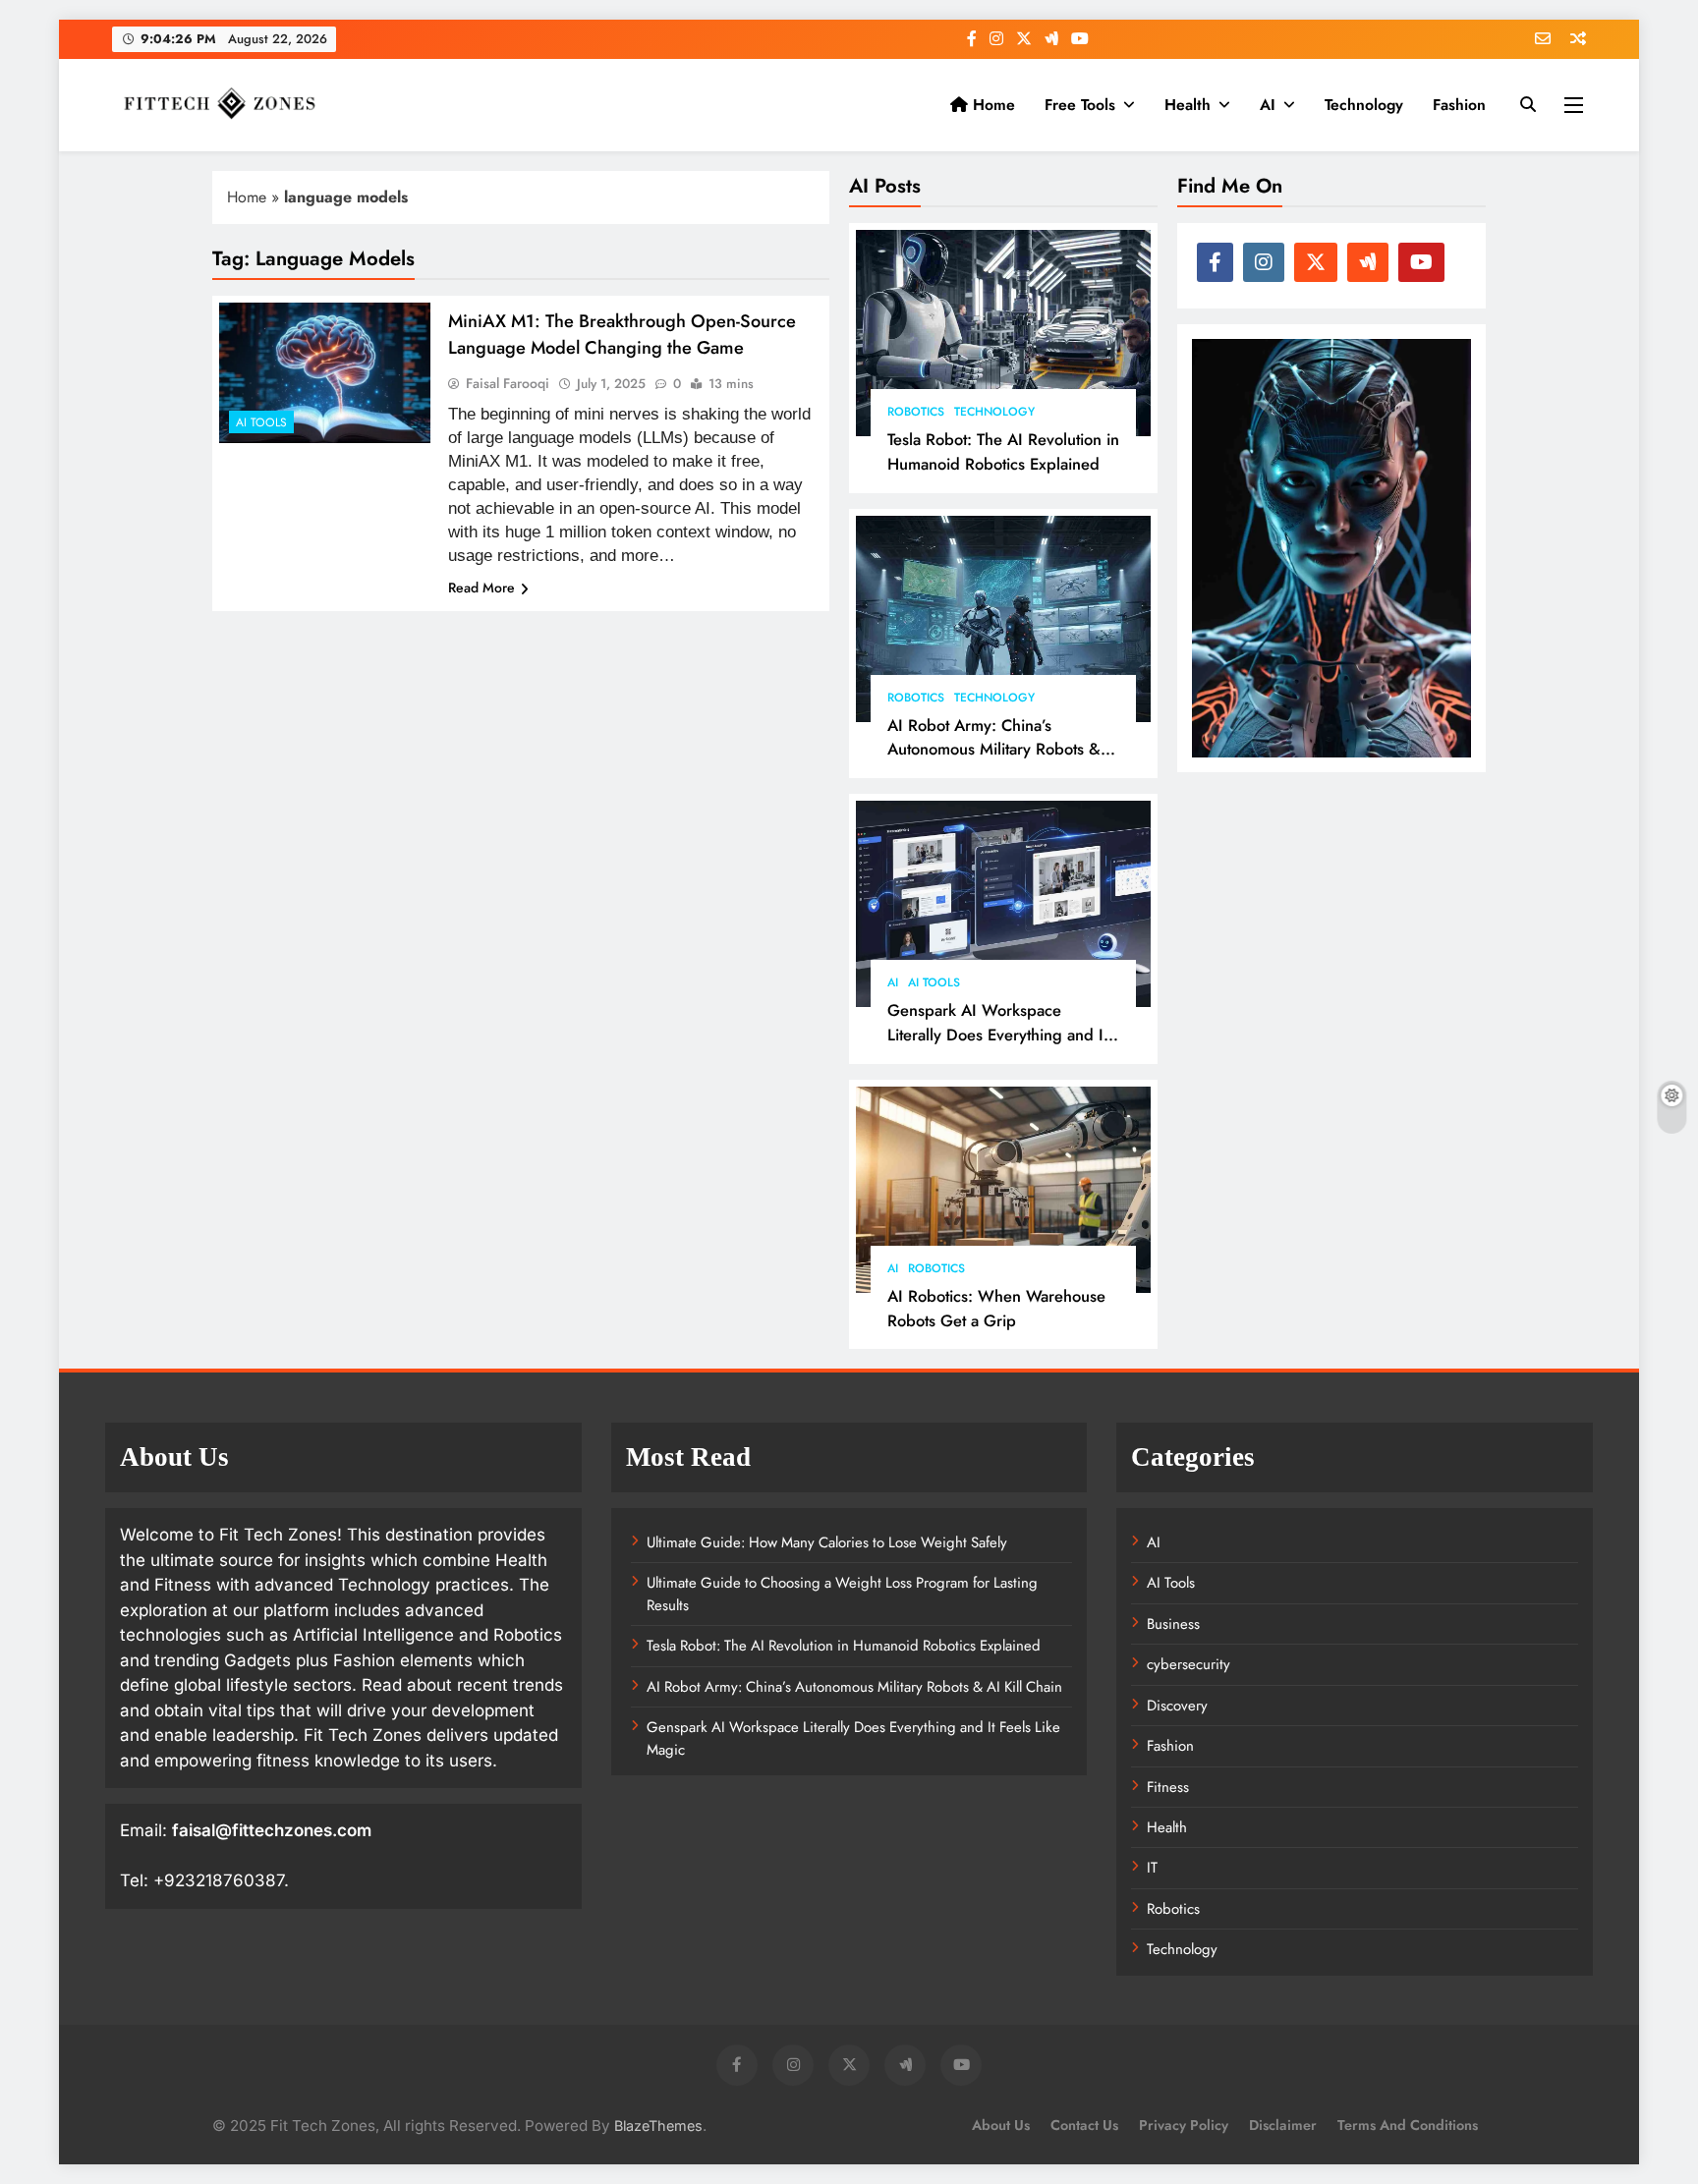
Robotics (916, 412)
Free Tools (1080, 105)
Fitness (1168, 1787)
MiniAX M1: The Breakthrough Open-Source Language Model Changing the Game (622, 334)
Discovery (1177, 1706)
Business (1173, 1624)
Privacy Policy (1184, 2125)
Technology (1364, 105)
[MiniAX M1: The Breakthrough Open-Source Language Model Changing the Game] (325, 373)
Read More (481, 588)
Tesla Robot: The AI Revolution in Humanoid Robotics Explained (1003, 451)
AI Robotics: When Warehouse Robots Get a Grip (996, 1308)
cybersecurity (1189, 1664)
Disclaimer (1283, 2125)
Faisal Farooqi (508, 383)
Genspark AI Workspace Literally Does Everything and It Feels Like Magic (997, 1035)
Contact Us (1084, 2125)
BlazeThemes (658, 2126)
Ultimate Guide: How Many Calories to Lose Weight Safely (827, 1542)
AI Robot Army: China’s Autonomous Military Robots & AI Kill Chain (994, 750)
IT (1152, 1868)
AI (1268, 105)
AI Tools (934, 982)
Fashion (1459, 105)
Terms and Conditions (1408, 2125)
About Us (1001, 2125)
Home (991, 105)
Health (1188, 105)
